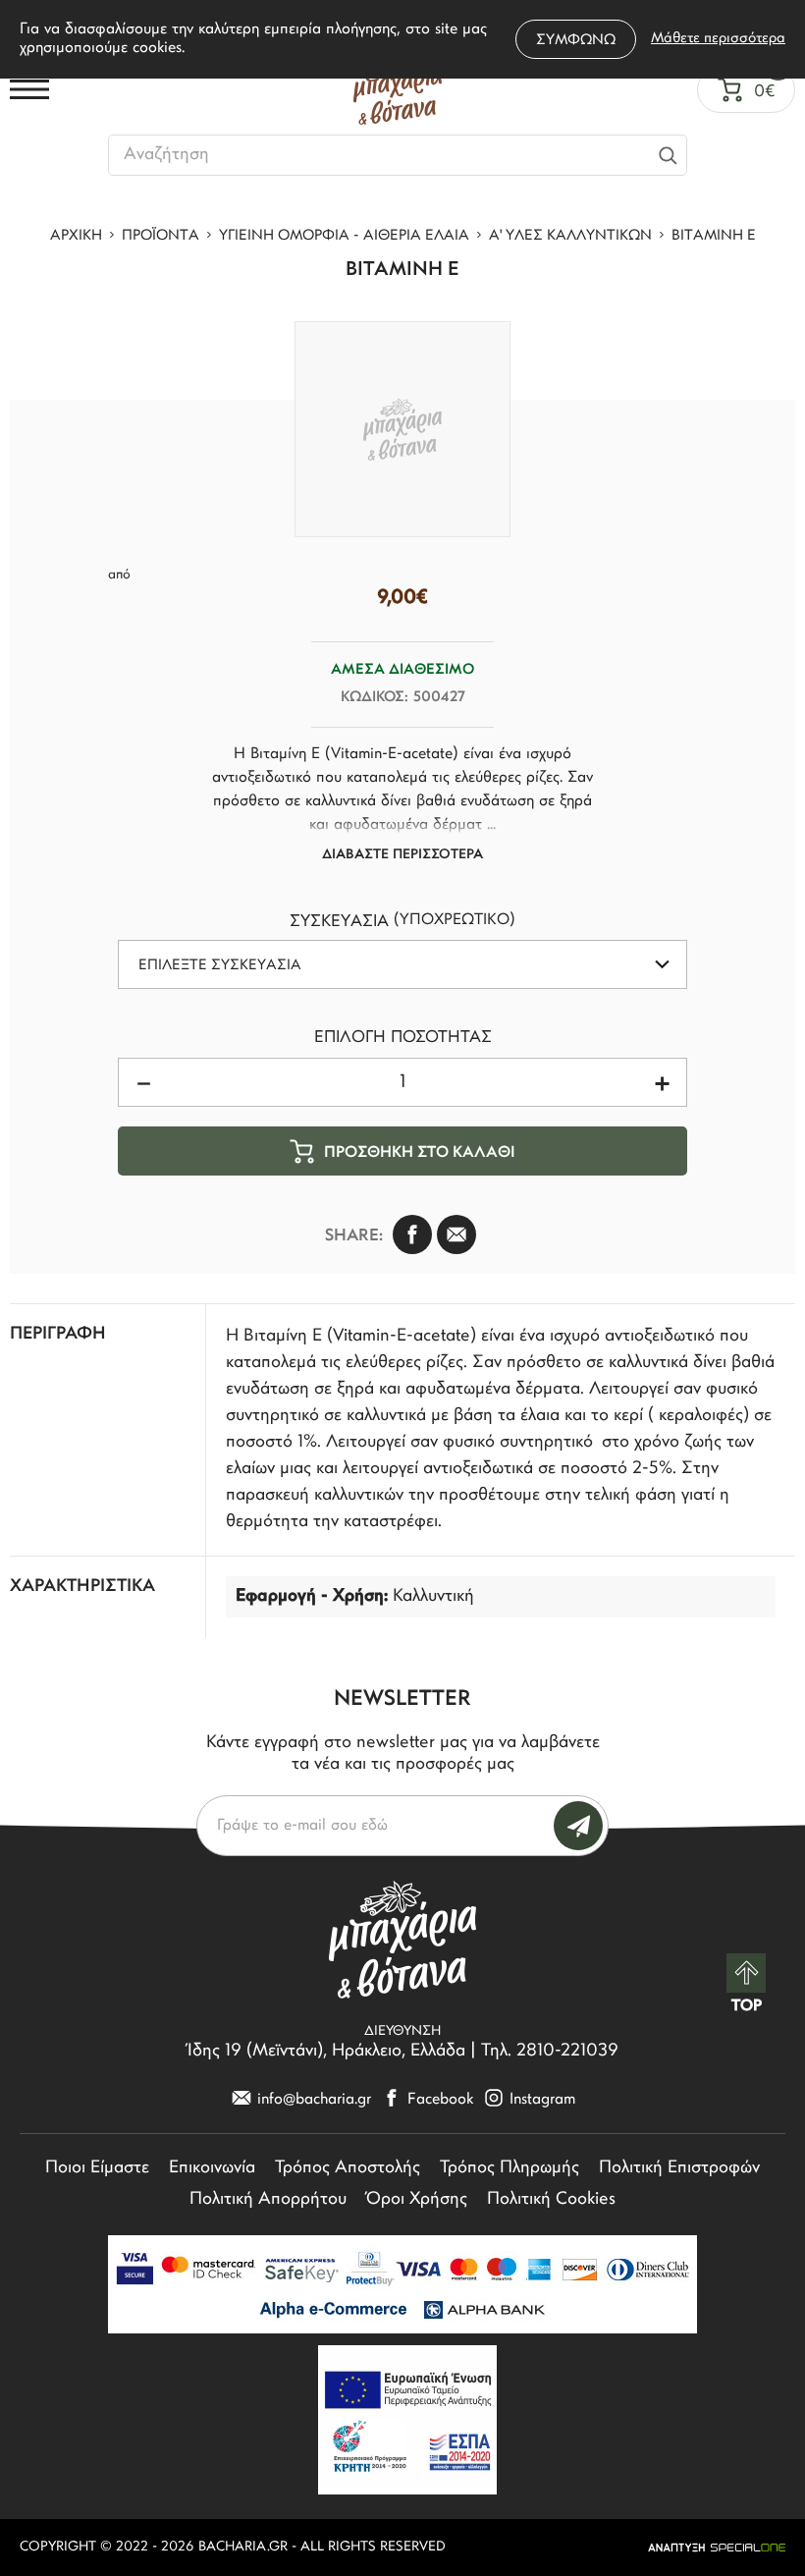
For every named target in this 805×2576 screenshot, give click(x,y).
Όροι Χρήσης (417, 2200)
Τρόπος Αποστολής (348, 2168)
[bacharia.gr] (398, 89)
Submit (578, 1826)
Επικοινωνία (212, 2168)
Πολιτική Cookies (551, 2200)
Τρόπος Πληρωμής (510, 2168)
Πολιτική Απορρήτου (268, 2200)
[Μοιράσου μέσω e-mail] (456, 1234)
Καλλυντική (433, 1597)
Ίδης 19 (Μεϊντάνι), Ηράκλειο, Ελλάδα (326, 2052)
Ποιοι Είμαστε (97, 2168)
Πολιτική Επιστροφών (679, 2168)
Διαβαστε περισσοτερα (402, 855)
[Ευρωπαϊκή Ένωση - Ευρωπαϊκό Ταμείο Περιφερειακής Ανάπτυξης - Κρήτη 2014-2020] (407, 2420)
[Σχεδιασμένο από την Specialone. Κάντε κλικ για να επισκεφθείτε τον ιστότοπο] (717, 2548)
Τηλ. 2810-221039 (550, 2052)
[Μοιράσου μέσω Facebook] (412, 1234)
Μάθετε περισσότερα (718, 39)
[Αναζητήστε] (668, 155)
